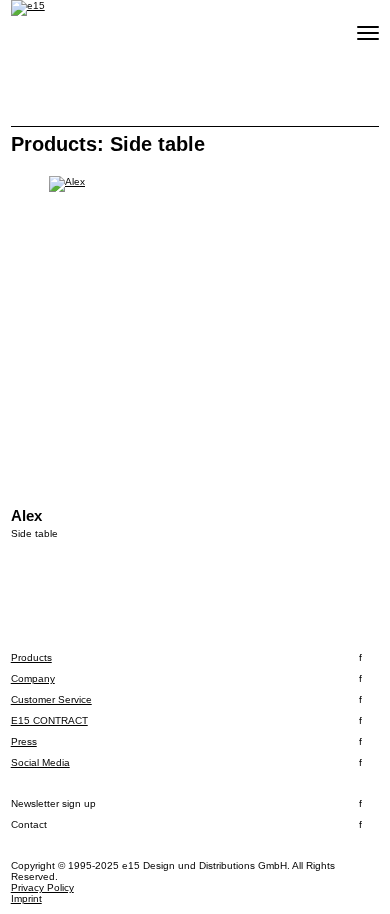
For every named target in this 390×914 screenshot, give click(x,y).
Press (24, 741)
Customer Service (51, 699)
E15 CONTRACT (49, 720)
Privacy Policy (42, 887)
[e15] (28, 8)
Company (33, 678)
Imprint (26, 898)
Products (31, 657)
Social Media (40, 762)
